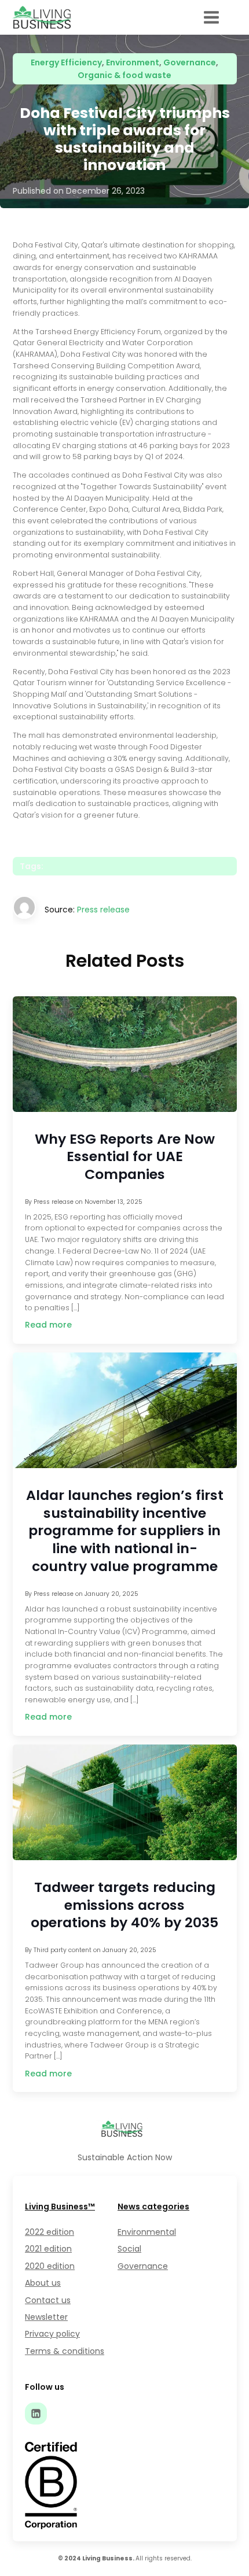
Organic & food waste (124, 75)
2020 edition (50, 2266)
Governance (190, 62)
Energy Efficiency (66, 62)
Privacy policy (52, 2334)
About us (43, 2283)
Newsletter (46, 2317)
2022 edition (50, 2232)
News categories (153, 2207)
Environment (133, 62)
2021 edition (48, 2249)
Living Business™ (60, 2207)
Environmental (147, 2232)
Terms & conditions (65, 2351)
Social (129, 2249)
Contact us (48, 2300)
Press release (103, 910)
